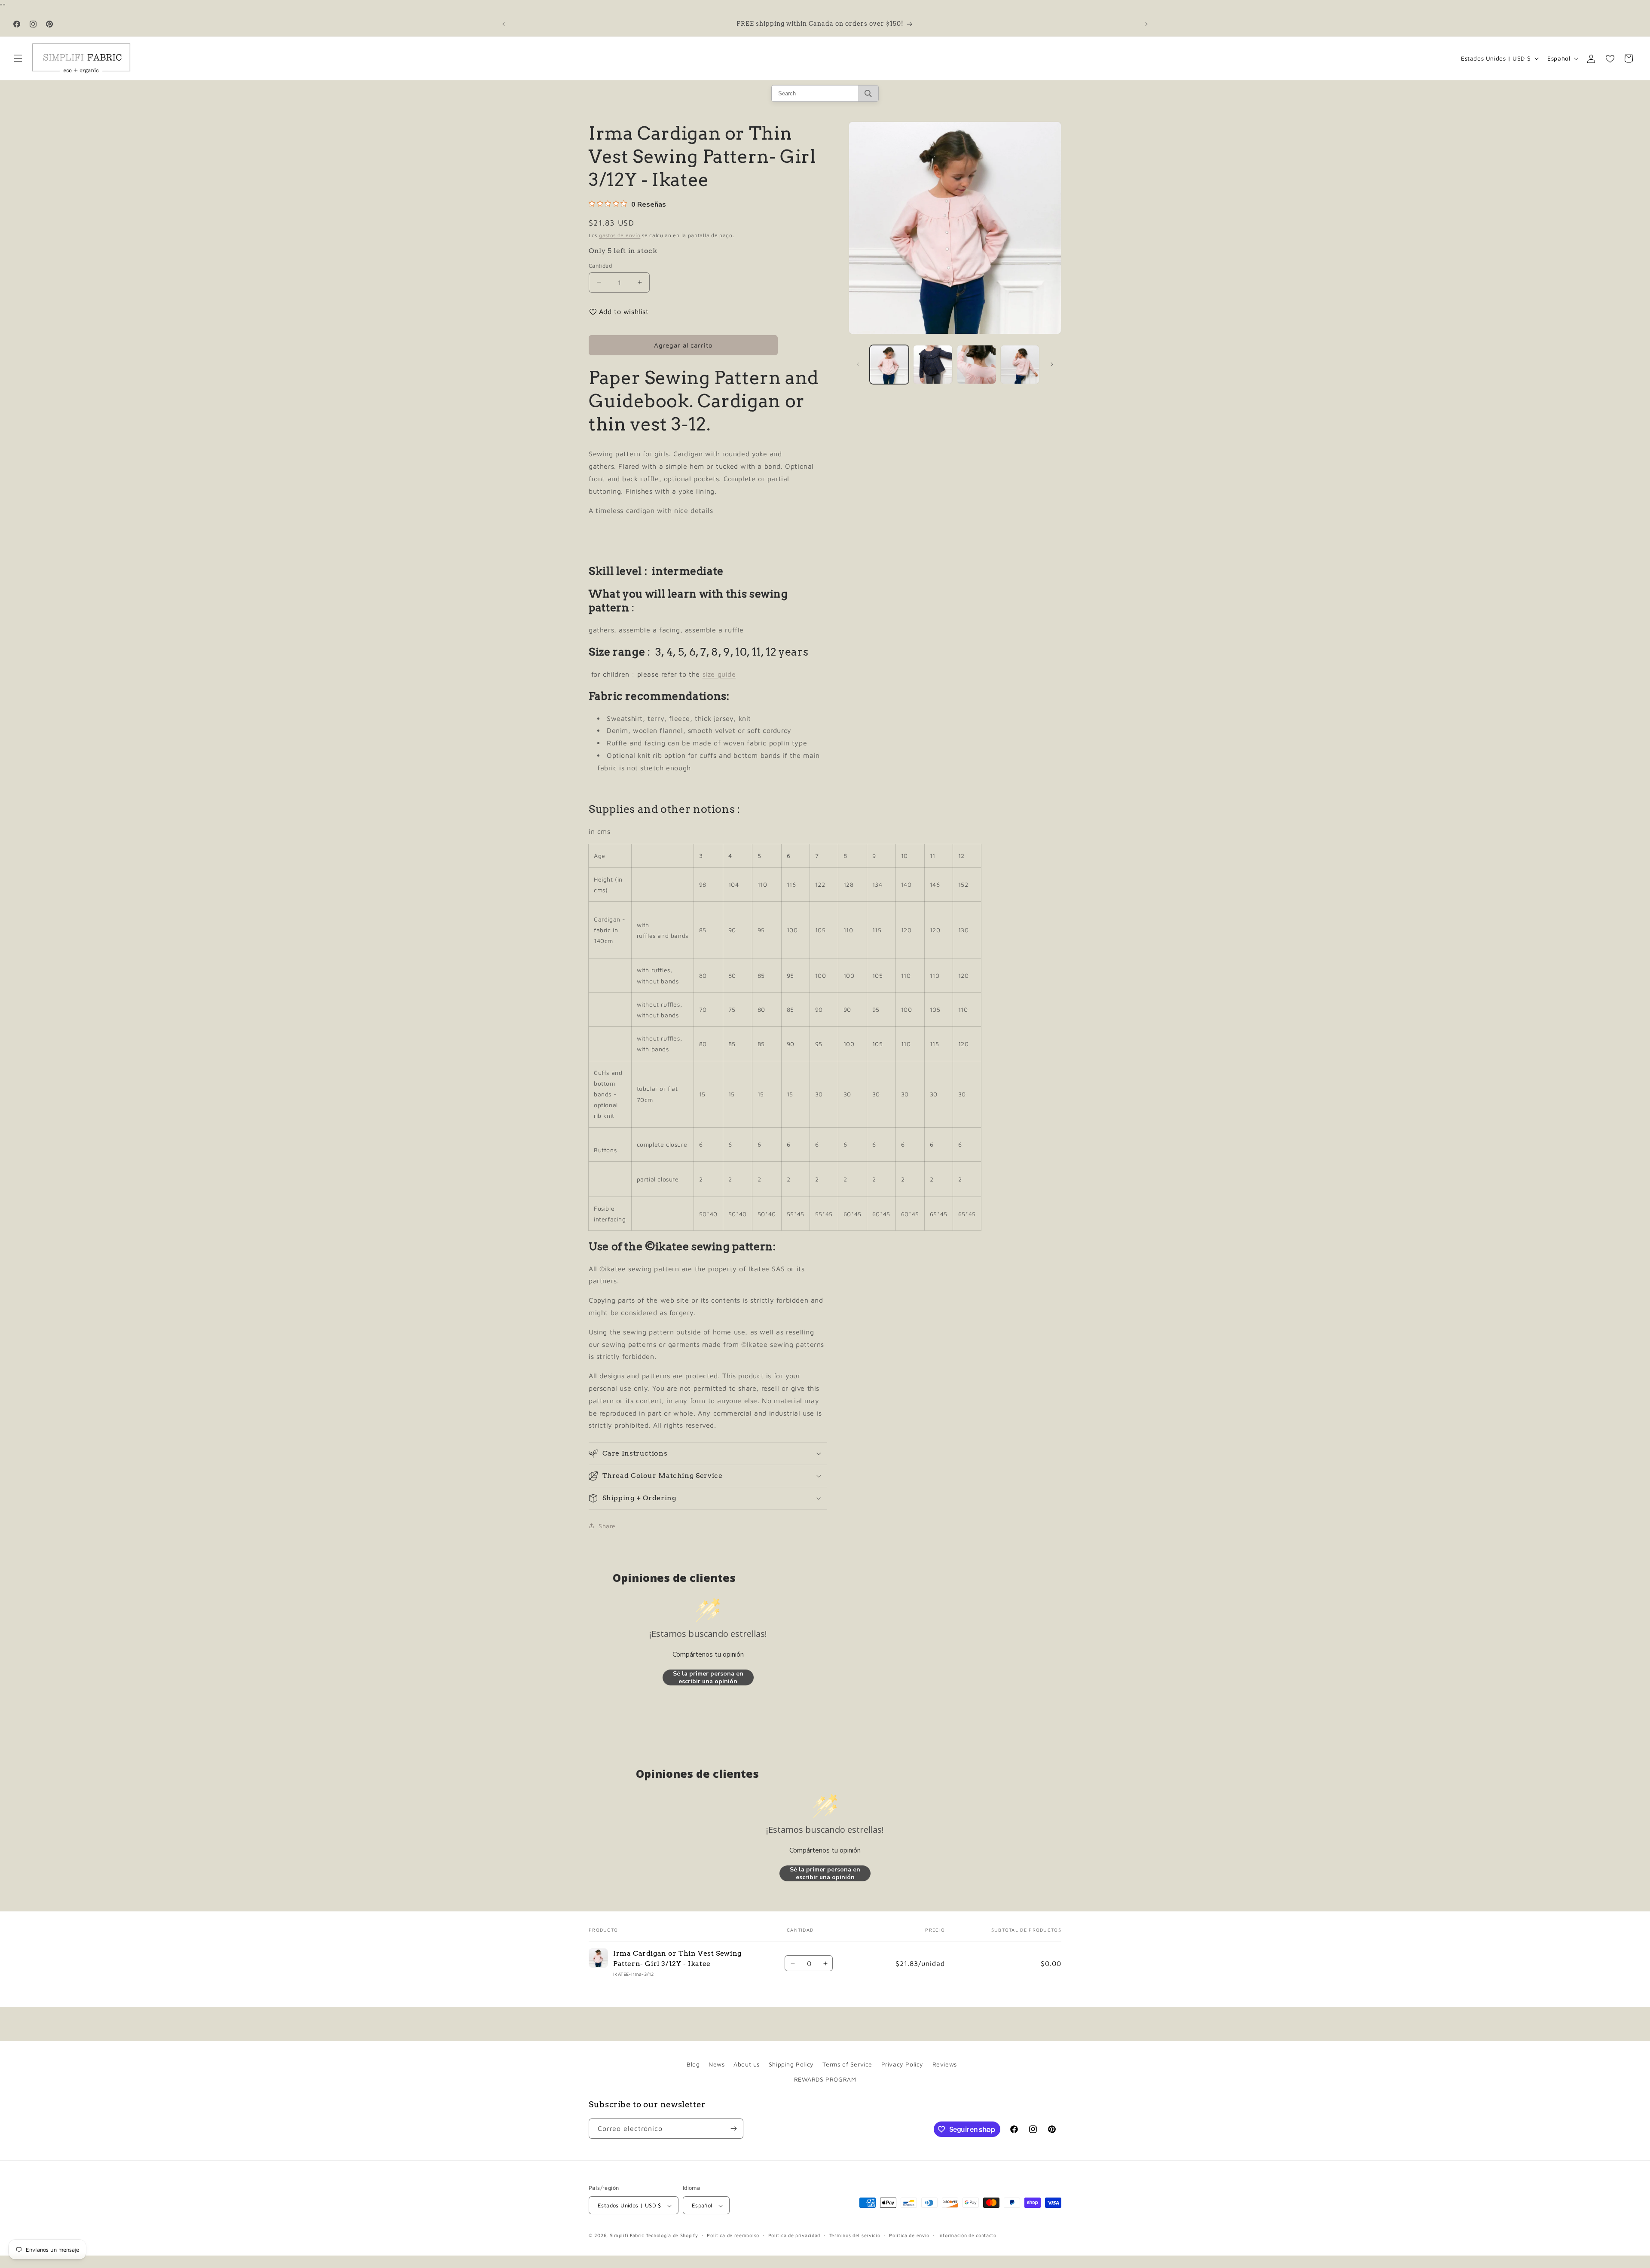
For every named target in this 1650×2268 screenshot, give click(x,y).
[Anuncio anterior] (504, 24)
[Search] (868, 93)
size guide (719, 674)
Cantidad (600, 265)
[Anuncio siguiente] (1146, 24)
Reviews (945, 2064)
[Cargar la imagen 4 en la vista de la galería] (1020, 365)
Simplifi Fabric (627, 2236)
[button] (18, 58)
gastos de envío (620, 235)
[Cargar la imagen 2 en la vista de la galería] (933, 365)
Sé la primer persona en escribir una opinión (708, 1677)
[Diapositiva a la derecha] (1052, 364)
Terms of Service (847, 2064)
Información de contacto (967, 2236)
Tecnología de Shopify (672, 2236)
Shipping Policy (791, 2064)
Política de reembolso (733, 2236)
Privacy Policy (902, 2064)
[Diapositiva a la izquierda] (858, 364)
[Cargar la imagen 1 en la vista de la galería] (889, 365)
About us (747, 2064)
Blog (693, 2064)
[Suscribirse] (733, 2129)
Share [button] (607, 1525)
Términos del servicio (855, 2236)
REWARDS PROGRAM (825, 2079)
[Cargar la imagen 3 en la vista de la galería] (976, 365)
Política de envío (909, 2236)
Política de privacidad (794, 2236)
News (717, 2064)
